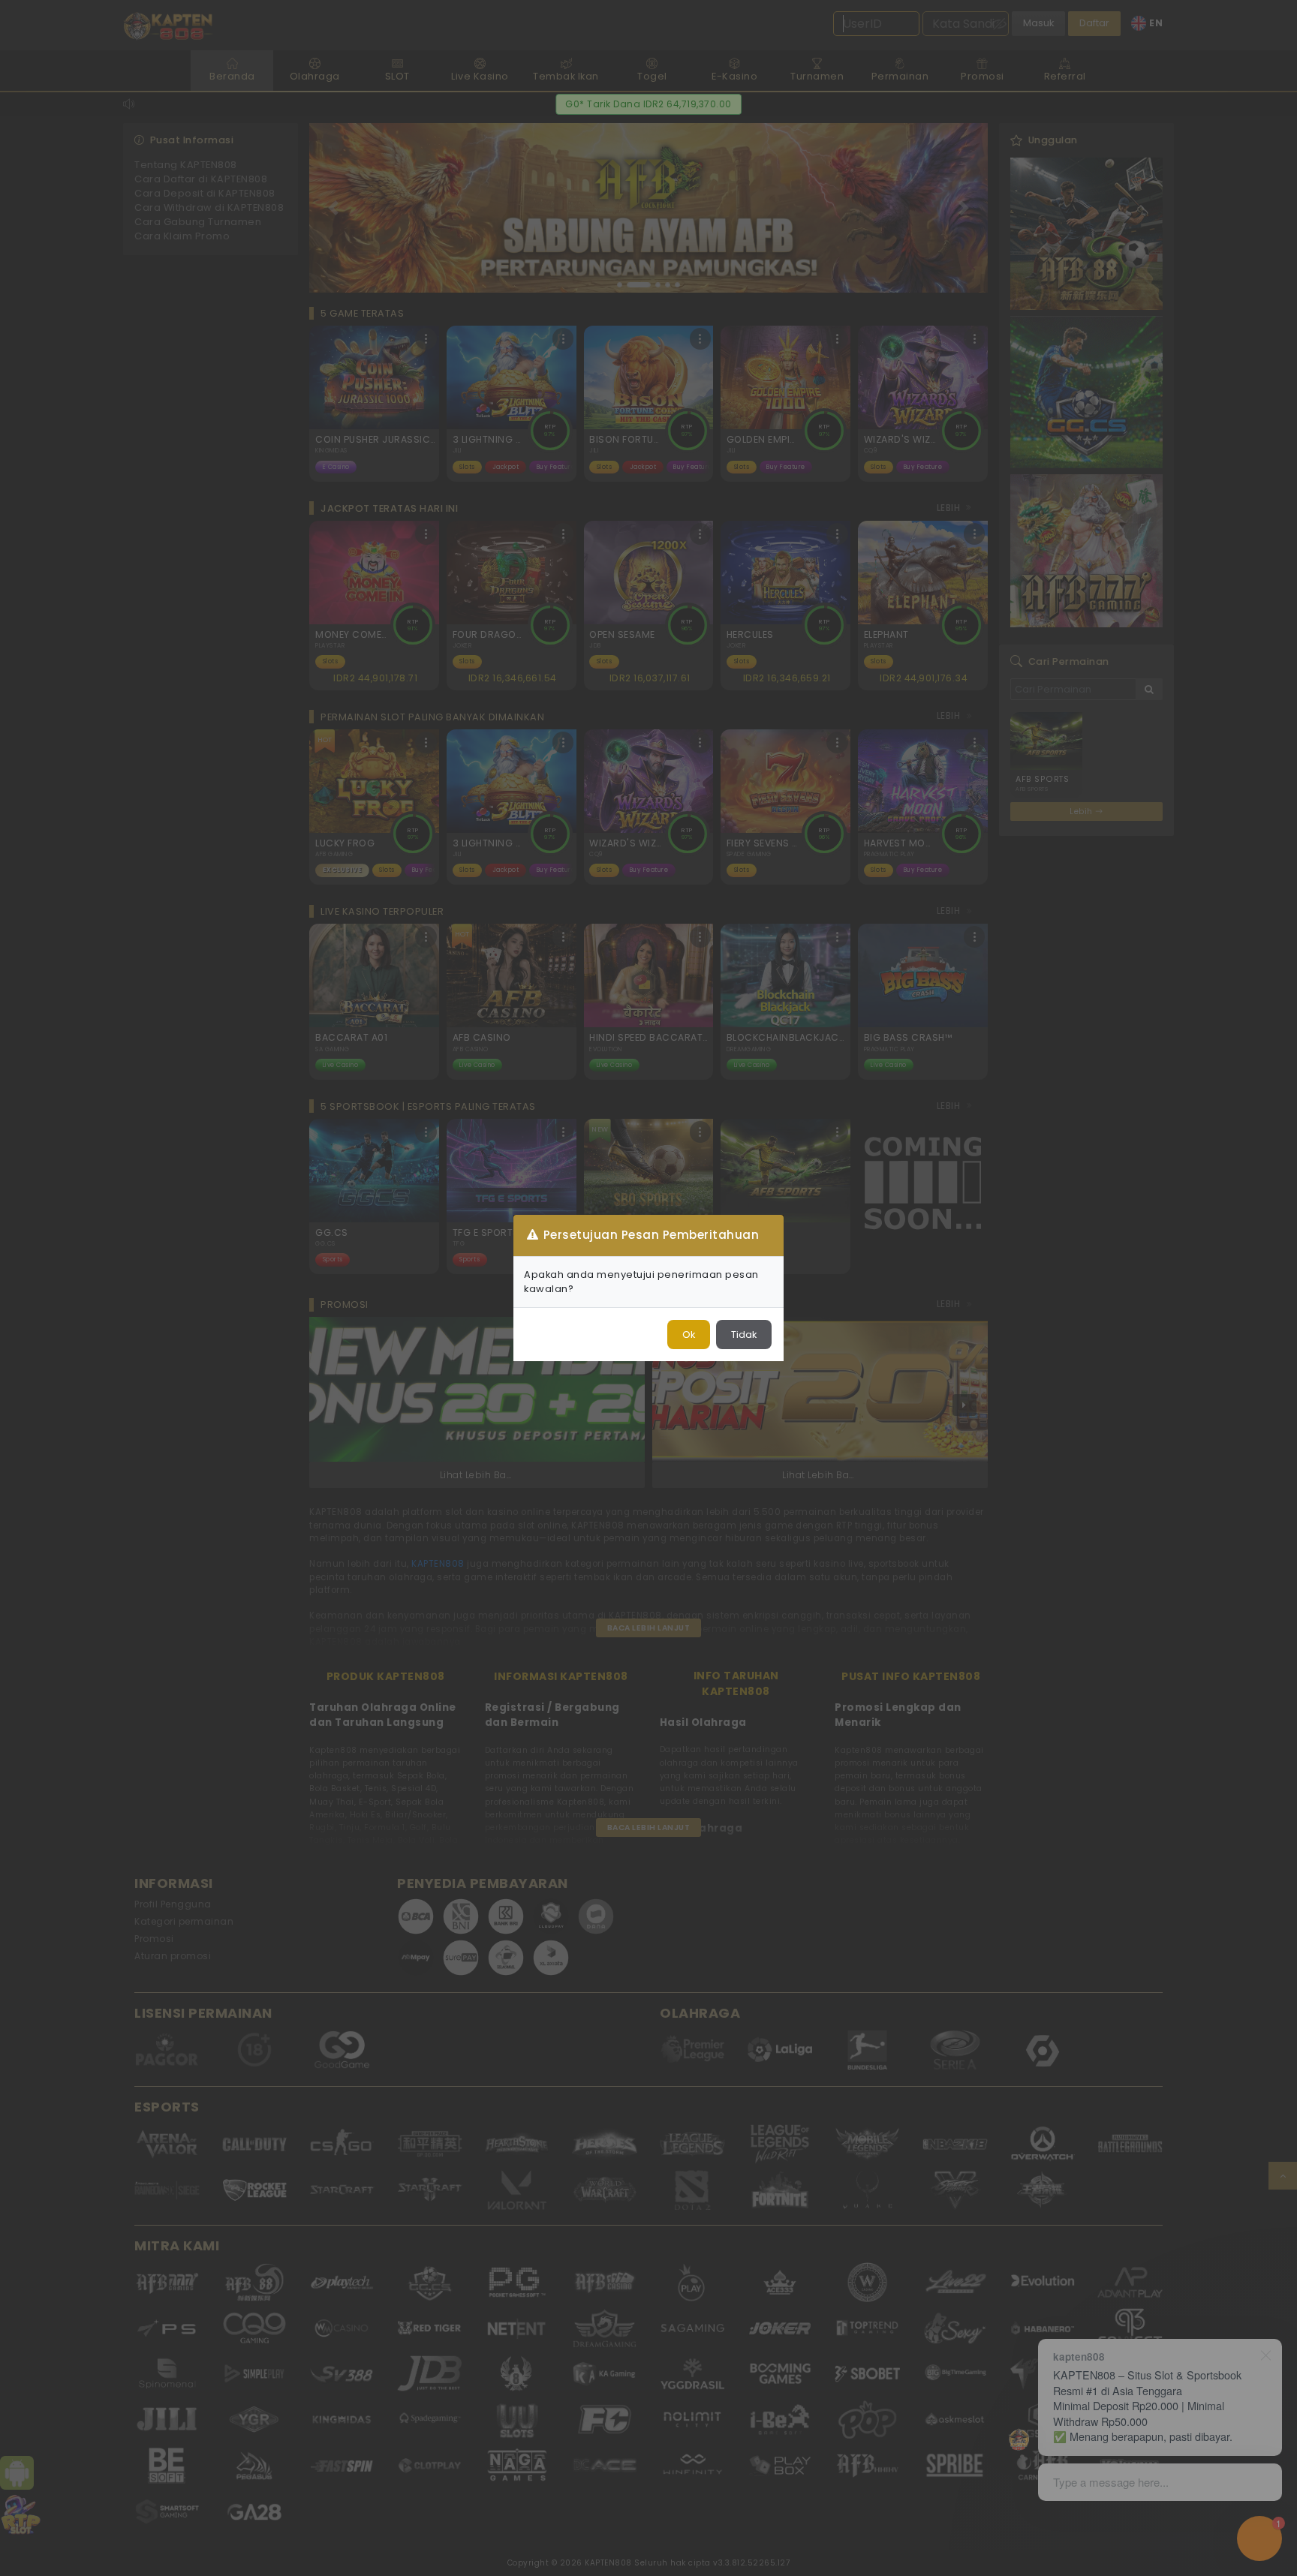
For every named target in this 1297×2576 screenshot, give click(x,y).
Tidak (744, 1335)
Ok (689, 1335)
